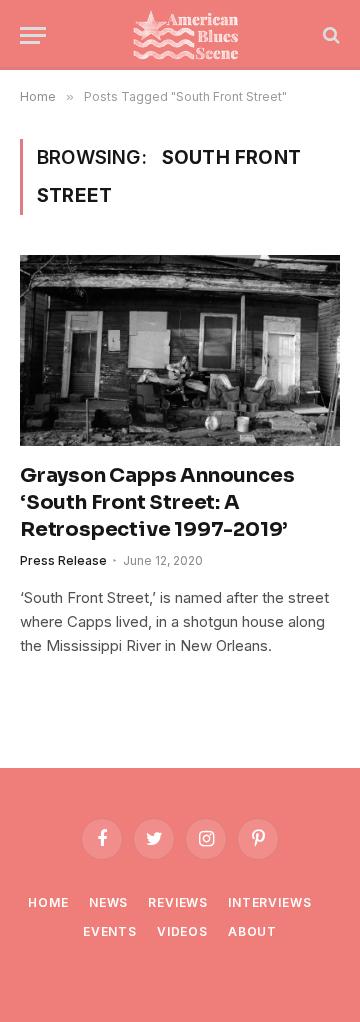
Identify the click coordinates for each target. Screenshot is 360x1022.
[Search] (329, 35)
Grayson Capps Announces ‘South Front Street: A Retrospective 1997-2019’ (157, 502)
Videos (182, 931)
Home (48, 902)
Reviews (178, 902)
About (252, 931)
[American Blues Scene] (190, 35)
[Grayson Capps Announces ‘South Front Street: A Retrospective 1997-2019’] (180, 350)
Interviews (269, 902)
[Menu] (33, 35)
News (108, 902)
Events (110, 931)
